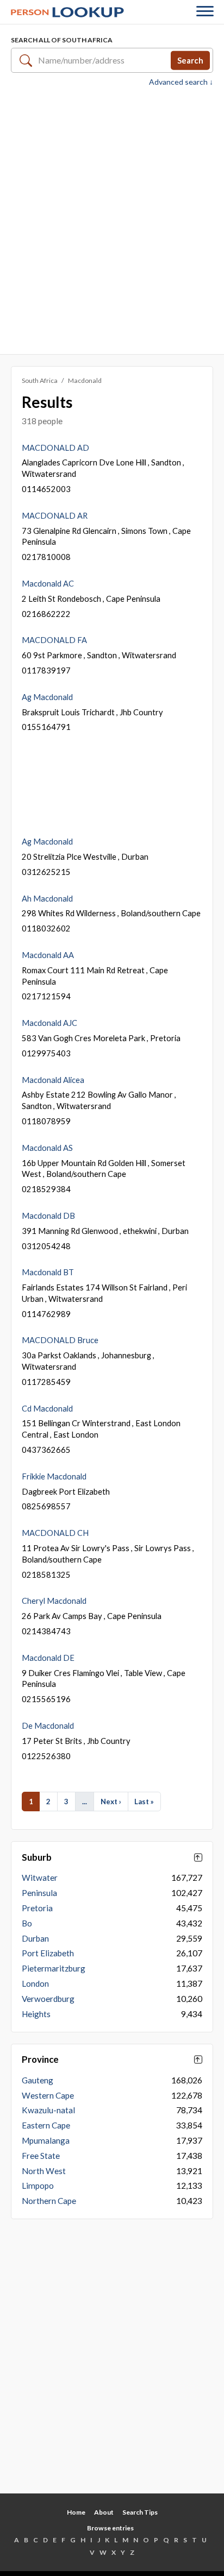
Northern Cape (49, 2201)
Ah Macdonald (47, 898)
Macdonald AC (48, 583)
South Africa (40, 380)
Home (76, 2512)
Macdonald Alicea (53, 1080)
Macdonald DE (48, 1658)
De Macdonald (48, 1725)
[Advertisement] (112, 219)
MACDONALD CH (55, 1533)
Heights (36, 2014)
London (35, 1983)
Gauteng (38, 2080)
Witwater (40, 1878)
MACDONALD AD (55, 448)
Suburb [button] (37, 1857)
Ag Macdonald (47, 697)
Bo (27, 1923)
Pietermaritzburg (54, 1968)
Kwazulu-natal (48, 2110)
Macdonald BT (48, 1272)
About (104, 2512)
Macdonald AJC (49, 1023)
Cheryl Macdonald (54, 1601)
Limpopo (38, 2185)
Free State (41, 2156)
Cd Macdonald (47, 1408)
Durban (35, 1938)
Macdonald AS (47, 1148)
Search (190, 60)
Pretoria (37, 1908)
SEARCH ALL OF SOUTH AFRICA (62, 40)
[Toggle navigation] (205, 12)
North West (44, 2171)
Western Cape (48, 2095)
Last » (144, 1802)
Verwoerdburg (48, 1999)
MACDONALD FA (54, 640)
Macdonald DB (48, 1215)
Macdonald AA (48, 955)
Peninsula (39, 1893)
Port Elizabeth (48, 1953)
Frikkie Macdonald (54, 1476)
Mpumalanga (46, 2140)
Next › (111, 1802)
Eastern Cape (46, 2125)
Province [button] (40, 2059)
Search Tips (140, 2512)
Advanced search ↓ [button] (181, 82)
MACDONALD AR (55, 515)
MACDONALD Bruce (60, 1340)
